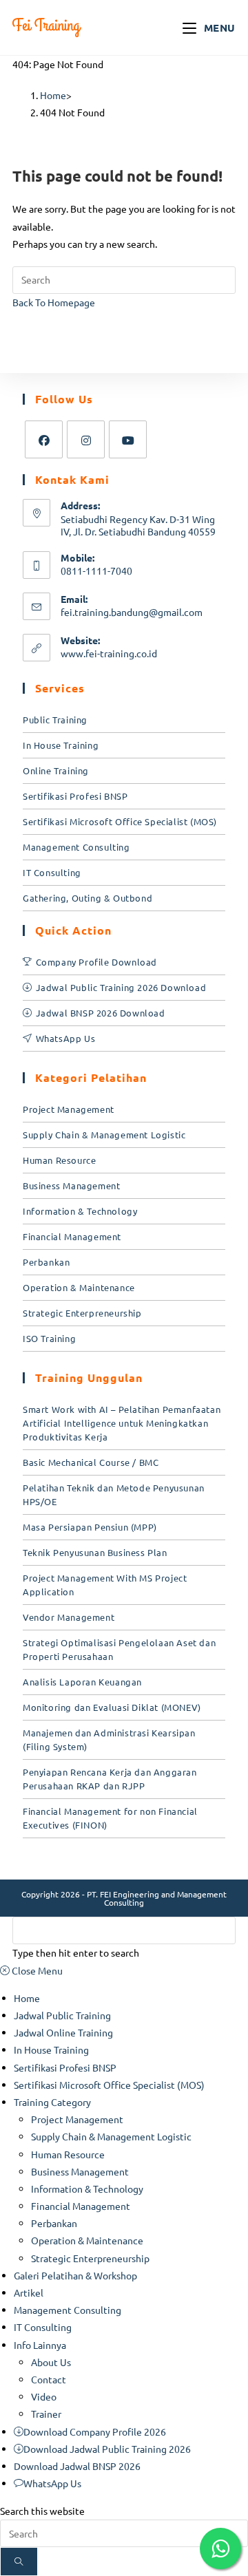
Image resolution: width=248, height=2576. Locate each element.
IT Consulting (52, 872)
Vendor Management (69, 1617)
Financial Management (72, 1236)
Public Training (55, 720)
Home (27, 1998)
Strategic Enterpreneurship (82, 1313)
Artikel (29, 2292)
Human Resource (59, 1160)
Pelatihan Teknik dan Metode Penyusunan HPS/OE (114, 1494)
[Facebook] (44, 439)
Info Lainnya (40, 2345)
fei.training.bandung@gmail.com (132, 612)
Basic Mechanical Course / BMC (91, 1462)
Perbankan (46, 1262)
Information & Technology (80, 1211)
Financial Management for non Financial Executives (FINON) (110, 1818)
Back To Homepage (54, 302)
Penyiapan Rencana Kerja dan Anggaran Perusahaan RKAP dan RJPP (110, 1779)
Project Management (69, 1109)
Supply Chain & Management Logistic (104, 1135)
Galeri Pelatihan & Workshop (75, 2275)
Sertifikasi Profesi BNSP (75, 796)
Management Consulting (76, 847)
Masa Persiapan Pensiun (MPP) (90, 1527)
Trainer (46, 2414)
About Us (51, 2362)
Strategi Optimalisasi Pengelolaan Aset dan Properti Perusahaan (119, 1649)
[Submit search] (19, 2562)
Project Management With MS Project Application (105, 1585)
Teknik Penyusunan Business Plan (95, 1552)
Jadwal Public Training (62, 2015)
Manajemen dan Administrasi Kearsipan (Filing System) (109, 1739)
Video (44, 2396)
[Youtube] (128, 439)
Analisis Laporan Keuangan (82, 1682)
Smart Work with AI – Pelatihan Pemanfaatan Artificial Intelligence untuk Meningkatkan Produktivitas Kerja (122, 1423)
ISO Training (49, 1338)
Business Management (71, 1185)
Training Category (52, 2102)
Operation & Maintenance (79, 1287)
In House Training (61, 745)
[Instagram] (86, 439)
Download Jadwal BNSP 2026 (77, 2466)
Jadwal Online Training (63, 2032)
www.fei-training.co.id (109, 653)
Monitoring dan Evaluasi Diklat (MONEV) (112, 1707)
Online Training (56, 770)
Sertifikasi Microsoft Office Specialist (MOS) (120, 821)
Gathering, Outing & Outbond (87, 898)
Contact (49, 2379)
